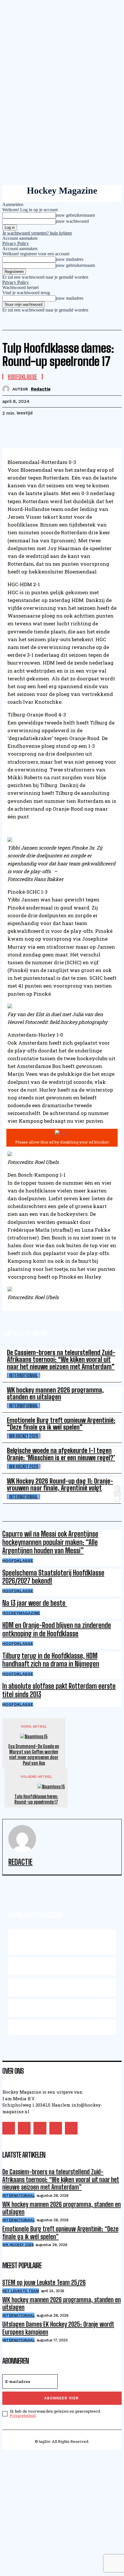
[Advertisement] (62, 2512)
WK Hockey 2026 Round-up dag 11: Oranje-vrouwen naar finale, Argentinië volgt (60, 1485)
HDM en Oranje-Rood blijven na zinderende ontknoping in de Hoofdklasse (57, 1629)
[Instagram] (24, 2128)
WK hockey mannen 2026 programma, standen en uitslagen (55, 1393)
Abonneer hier (61, 2398)
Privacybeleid (23, 2415)
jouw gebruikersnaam (75, 215)
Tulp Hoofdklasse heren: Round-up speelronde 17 (36, 1799)
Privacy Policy (16, 243)
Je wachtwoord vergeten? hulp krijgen (37, 233)
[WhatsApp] (74, 428)
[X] (33, 428)
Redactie (41, 389)
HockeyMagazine (21, 1613)
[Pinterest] (53, 428)
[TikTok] (40, 2128)
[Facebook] (12, 428)
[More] (95, 428)
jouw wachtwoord (72, 221)
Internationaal (24, 1375)
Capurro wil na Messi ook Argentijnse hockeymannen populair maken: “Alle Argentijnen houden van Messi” (50, 1542)
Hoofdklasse (18, 1560)
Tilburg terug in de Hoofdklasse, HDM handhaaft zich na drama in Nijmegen (51, 1660)
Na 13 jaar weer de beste (35, 1603)
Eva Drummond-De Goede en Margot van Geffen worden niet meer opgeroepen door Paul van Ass (34, 1755)
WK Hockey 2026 (24, 1436)
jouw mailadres (69, 259)
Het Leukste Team (21, 2291)
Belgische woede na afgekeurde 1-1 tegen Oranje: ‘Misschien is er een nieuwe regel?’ (61, 1454)
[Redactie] (7, 389)
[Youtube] (71, 2128)
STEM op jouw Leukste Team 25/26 (44, 2282)
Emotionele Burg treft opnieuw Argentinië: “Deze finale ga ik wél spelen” (61, 1424)
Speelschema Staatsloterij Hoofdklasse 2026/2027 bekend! (53, 1577)
